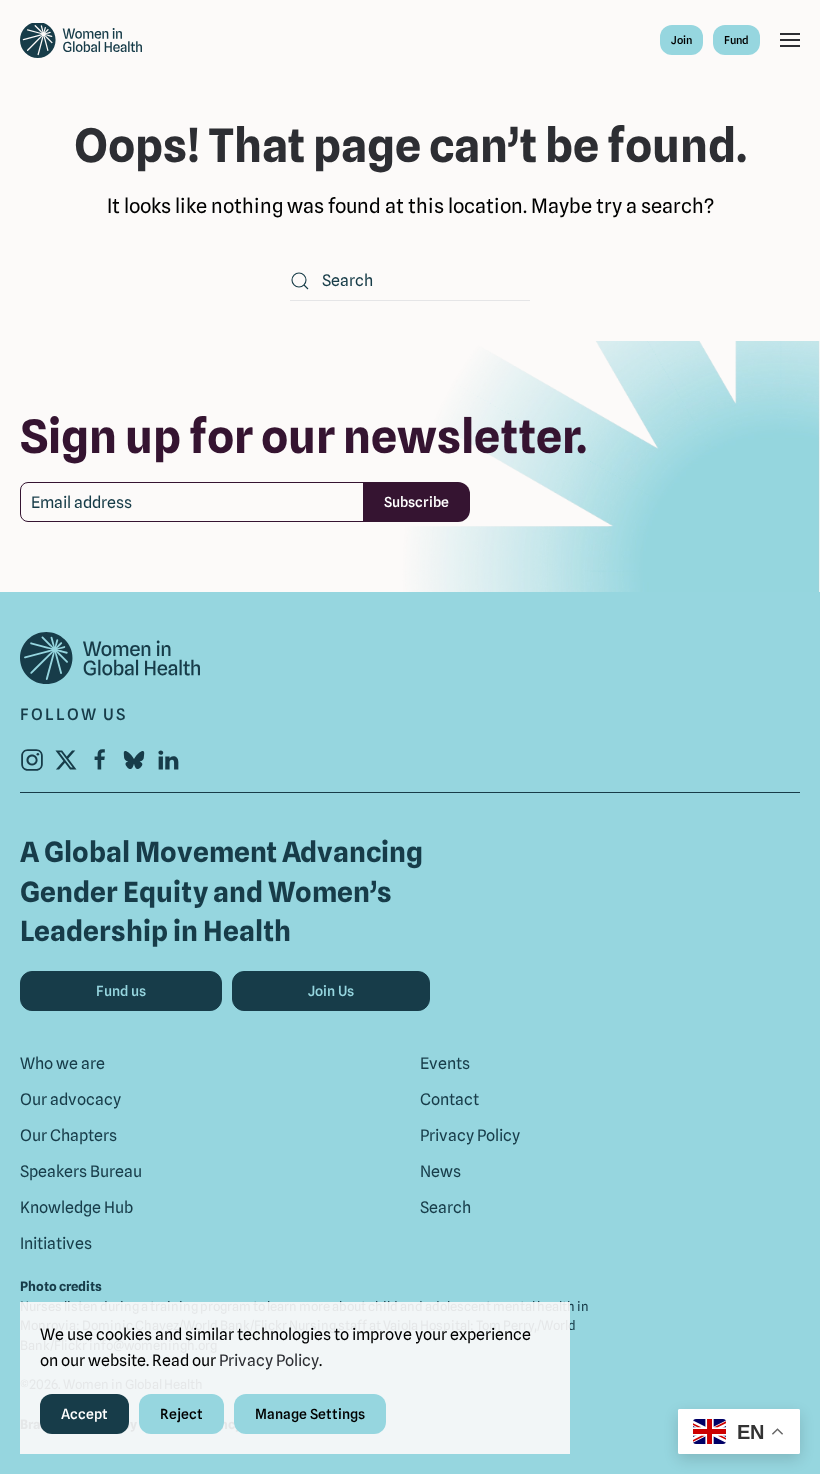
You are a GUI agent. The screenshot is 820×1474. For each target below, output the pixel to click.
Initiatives (56, 1243)
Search (445, 1207)
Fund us (121, 991)
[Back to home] (81, 40)
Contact (449, 1099)
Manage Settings (310, 1414)
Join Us (331, 991)
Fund (736, 40)
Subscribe (416, 502)
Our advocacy (70, 1099)
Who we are (62, 1063)
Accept (84, 1414)
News (440, 1171)
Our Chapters (68, 1135)
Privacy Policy (470, 1135)
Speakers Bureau (81, 1171)
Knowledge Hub (76, 1207)
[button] (790, 40)
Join (681, 40)
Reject (181, 1414)
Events (445, 1063)
